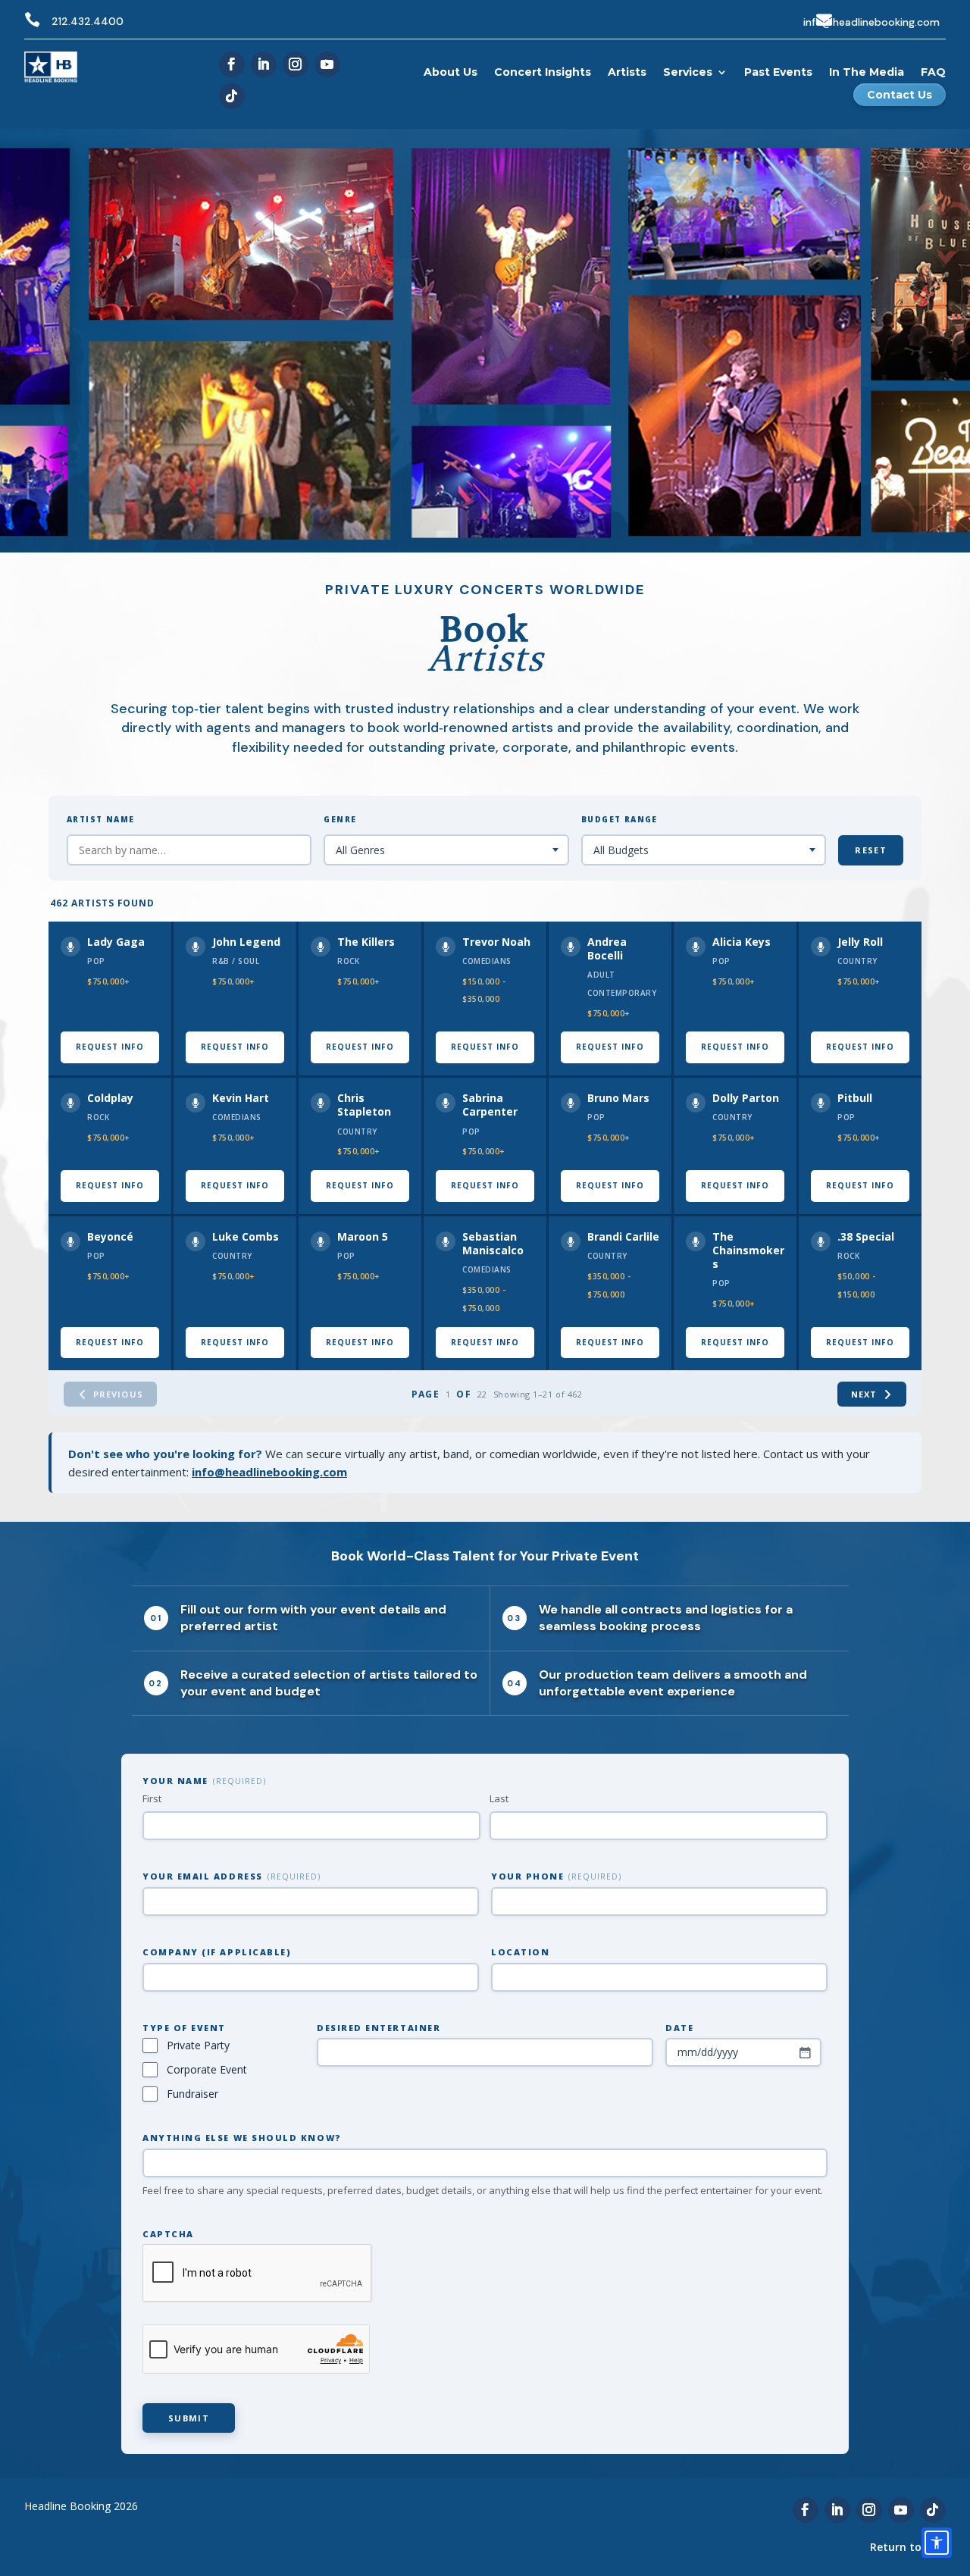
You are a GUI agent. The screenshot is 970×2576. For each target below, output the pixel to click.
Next (864, 1394)
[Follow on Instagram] (296, 64)
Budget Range (620, 819)
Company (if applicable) (217, 1952)
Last (499, 1798)
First (152, 1798)
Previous (118, 1394)
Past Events (778, 72)
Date (679, 2028)
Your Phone (556, 1876)
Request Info (110, 1047)
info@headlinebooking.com (871, 22)
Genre (340, 819)
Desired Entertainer (379, 2028)
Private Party (198, 2045)
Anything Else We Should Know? (242, 2138)
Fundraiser (192, 2094)
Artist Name (100, 819)
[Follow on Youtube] (327, 64)
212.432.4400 (88, 21)
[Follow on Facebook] (232, 64)
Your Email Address (232, 1876)
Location (520, 1952)
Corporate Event (207, 2069)
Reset (871, 850)
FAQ (933, 72)
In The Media (867, 72)
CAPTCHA (168, 2234)
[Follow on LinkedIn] (264, 64)
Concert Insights (543, 72)
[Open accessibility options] (937, 2543)
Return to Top (908, 2547)
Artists (627, 72)
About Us (451, 72)
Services (688, 72)
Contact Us (900, 95)
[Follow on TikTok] (232, 96)
